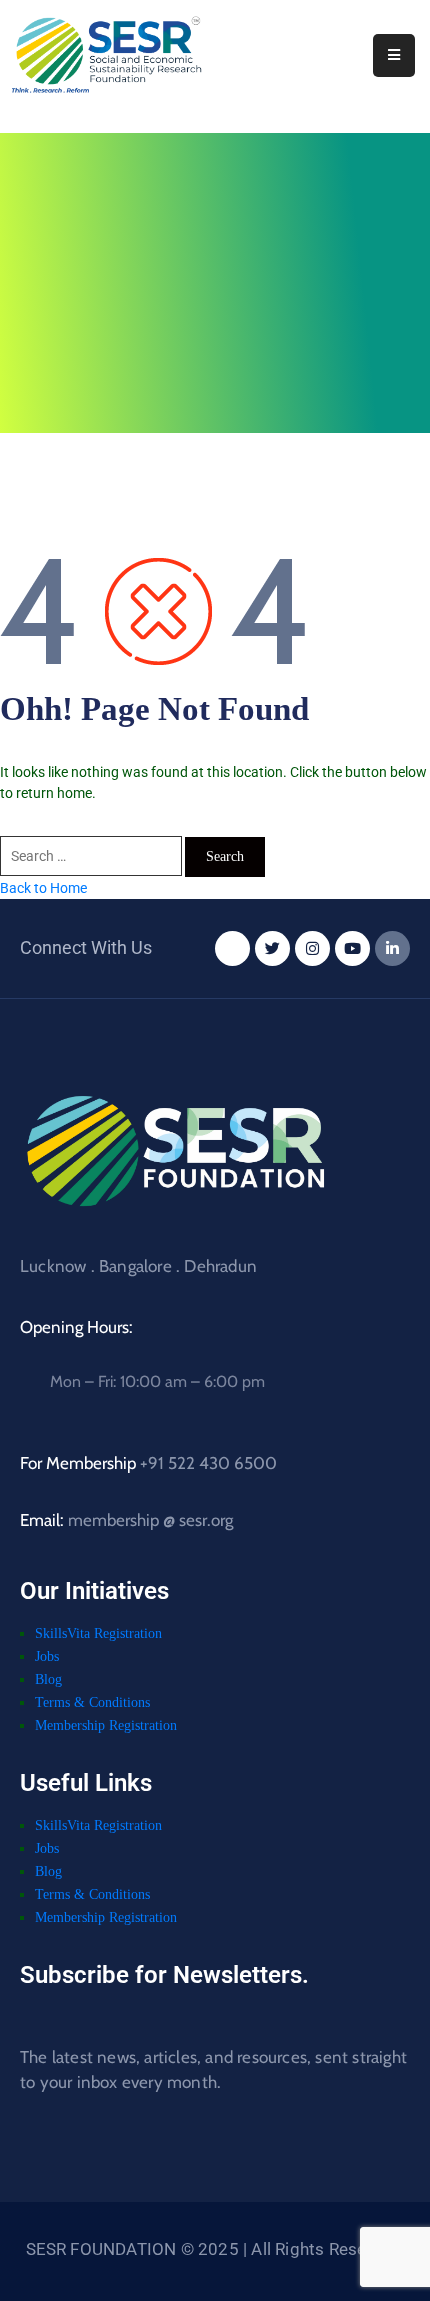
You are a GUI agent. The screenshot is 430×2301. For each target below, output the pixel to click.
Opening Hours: (76, 1329)
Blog (48, 1681)
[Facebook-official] (232, 950)
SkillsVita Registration (98, 1635)
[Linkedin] (392, 950)
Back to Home (43, 888)
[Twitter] (272, 950)
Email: (126, 1522)
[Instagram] (312, 950)
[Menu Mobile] (394, 55)
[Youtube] (352, 950)
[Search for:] (92, 856)
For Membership (148, 1465)
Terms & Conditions (92, 1704)
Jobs (47, 1658)
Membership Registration (106, 1727)
